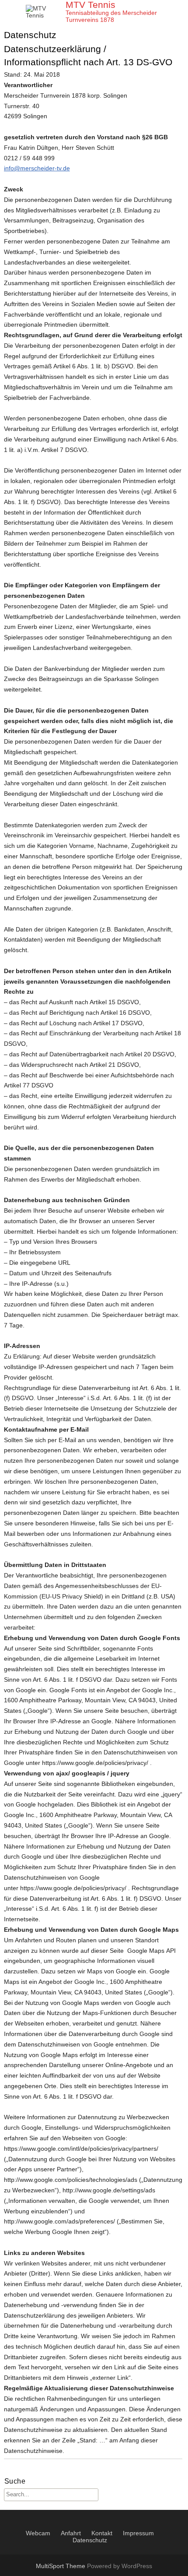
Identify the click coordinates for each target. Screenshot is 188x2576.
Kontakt (102, 2533)
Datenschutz (90, 2540)
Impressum (138, 2533)
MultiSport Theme (61, 2566)
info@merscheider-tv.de (37, 168)
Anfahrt (71, 2533)
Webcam (38, 2533)
